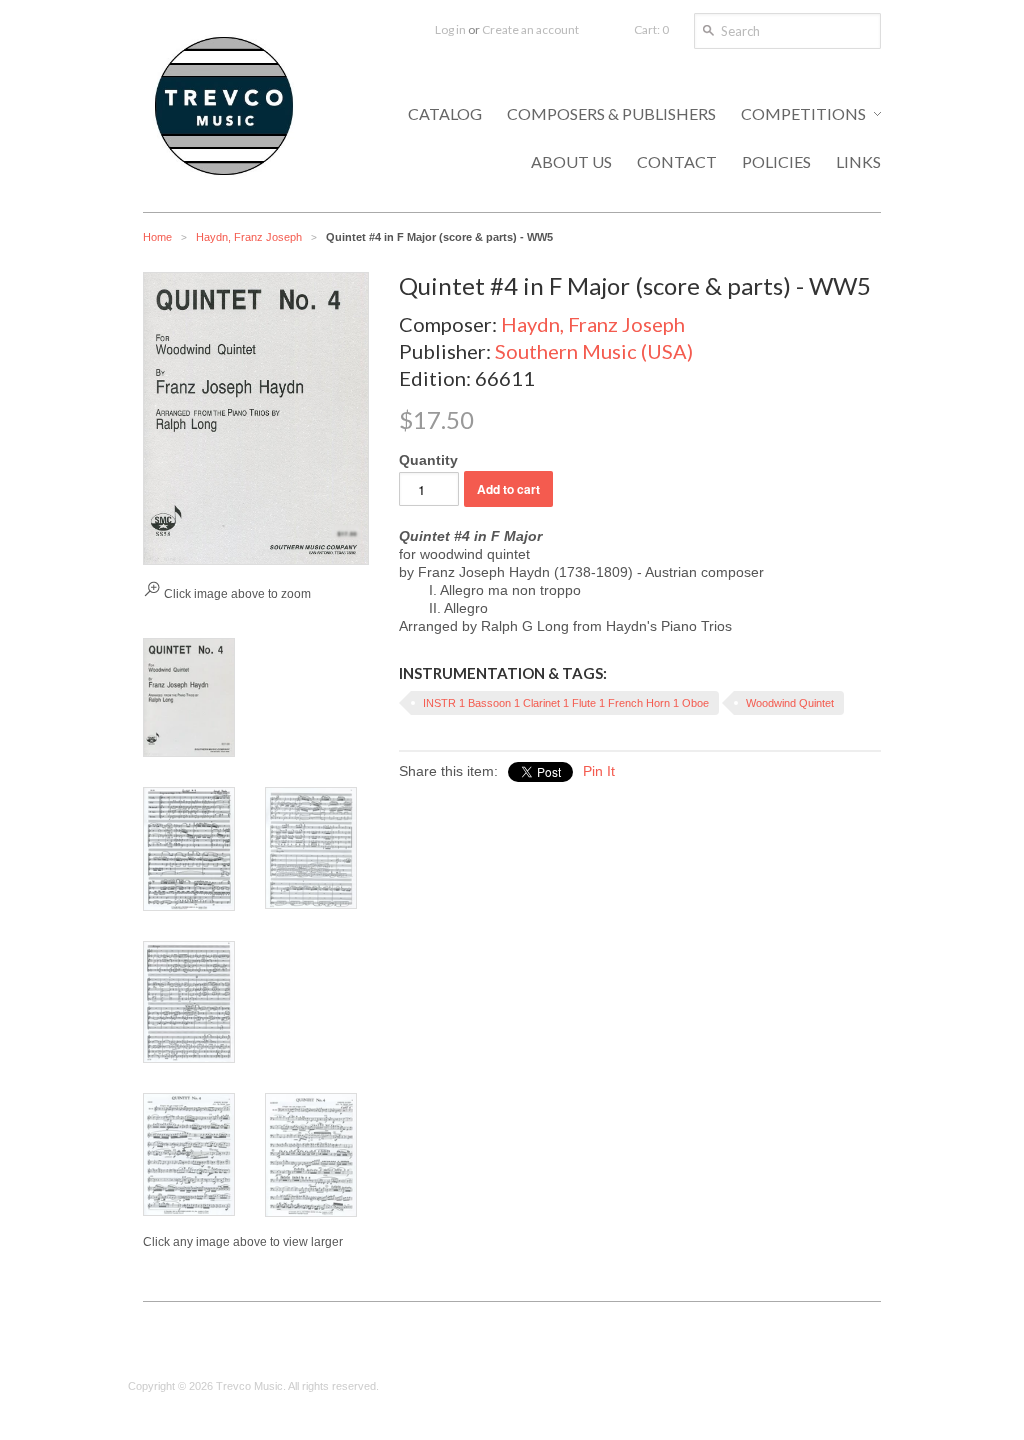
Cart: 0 (651, 29)
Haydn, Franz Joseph (249, 237)
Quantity (428, 460)
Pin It (599, 771)
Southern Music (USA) (594, 351)
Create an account (530, 29)
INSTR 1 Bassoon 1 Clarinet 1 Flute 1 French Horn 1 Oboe (566, 703)
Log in (450, 29)
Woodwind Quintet (790, 703)
